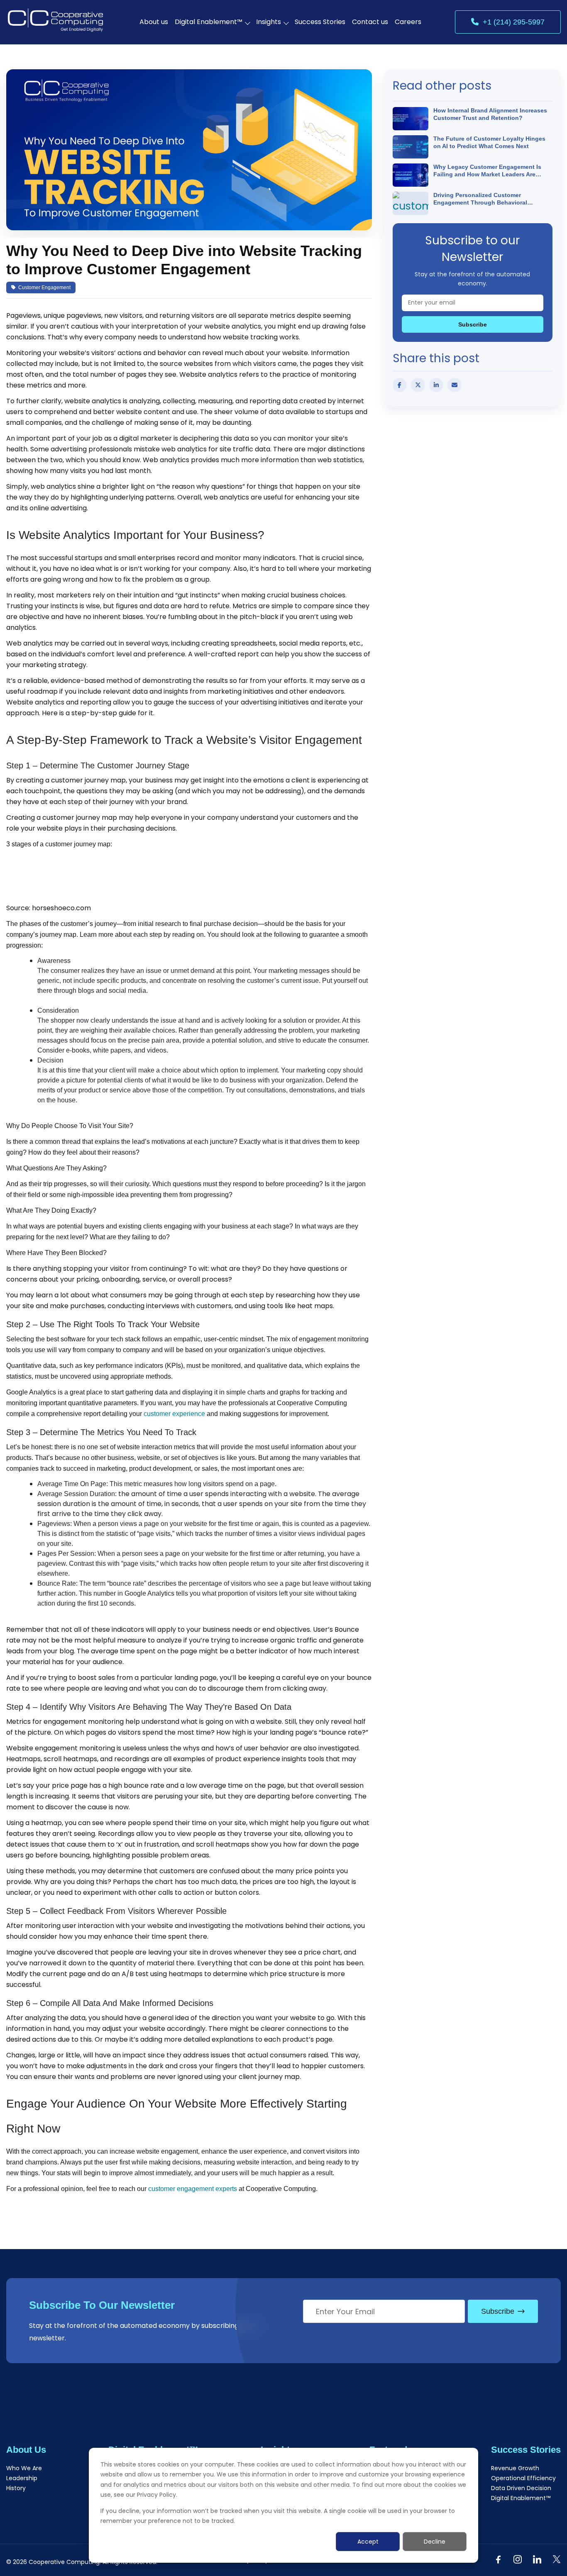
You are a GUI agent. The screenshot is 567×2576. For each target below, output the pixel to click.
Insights (269, 22)
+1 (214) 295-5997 (514, 22)
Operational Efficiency (523, 2478)
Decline (435, 2542)
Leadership (22, 2478)
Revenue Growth (515, 2468)
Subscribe (473, 324)
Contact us (370, 22)
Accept (368, 2542)
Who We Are (24, 2468)
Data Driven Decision (521, 2488)
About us (154, 22)
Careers (408, 22)
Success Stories (320, 22)
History (16, 2488)
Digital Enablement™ (209, 22)
